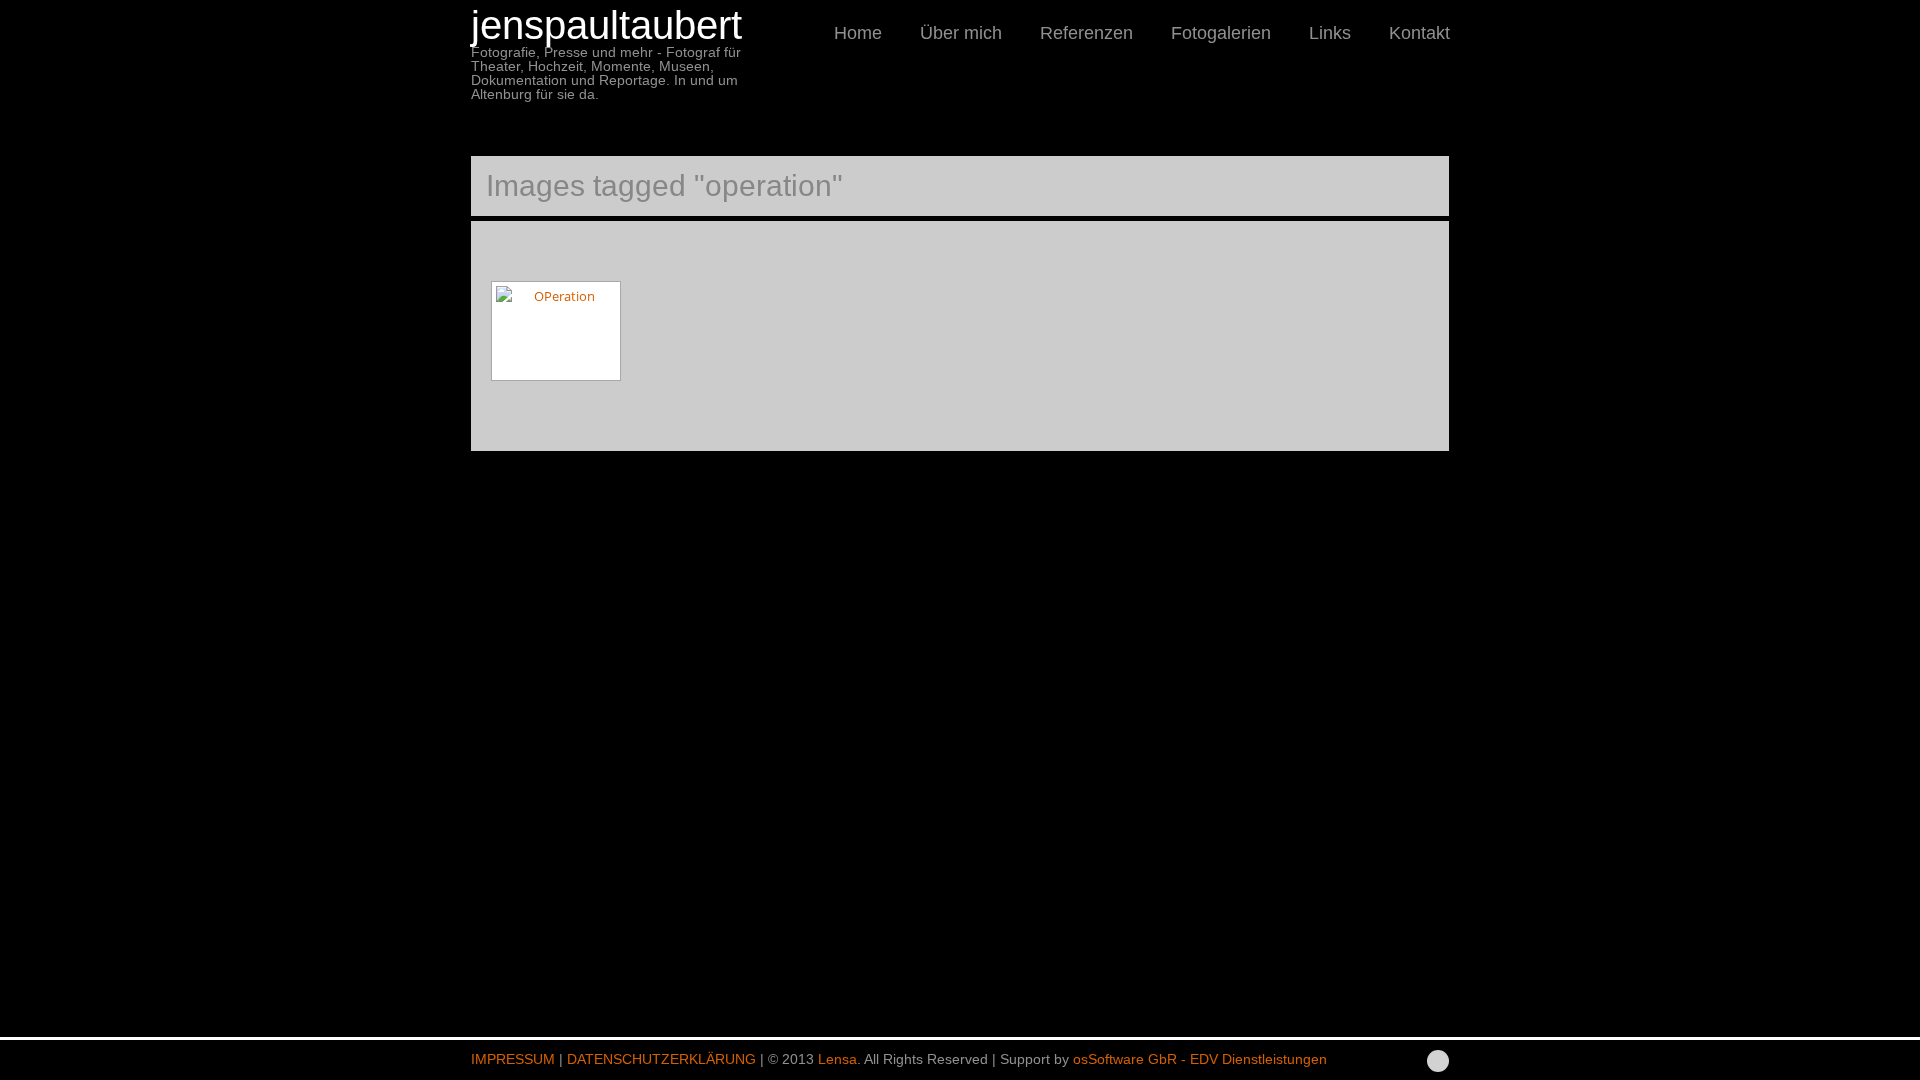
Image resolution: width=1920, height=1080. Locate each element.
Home (858, 33)
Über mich (961, 33)
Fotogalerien (1221, 33)
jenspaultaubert (606, 25)
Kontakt (1419, 33)
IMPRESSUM (513, 1059)
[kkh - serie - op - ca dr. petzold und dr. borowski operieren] (556, 331)
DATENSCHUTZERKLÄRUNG (661, 1059)
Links (1330, 33)
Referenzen (1086, 33)
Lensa (837, 1059)
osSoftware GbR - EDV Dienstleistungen (1200, 1059)
